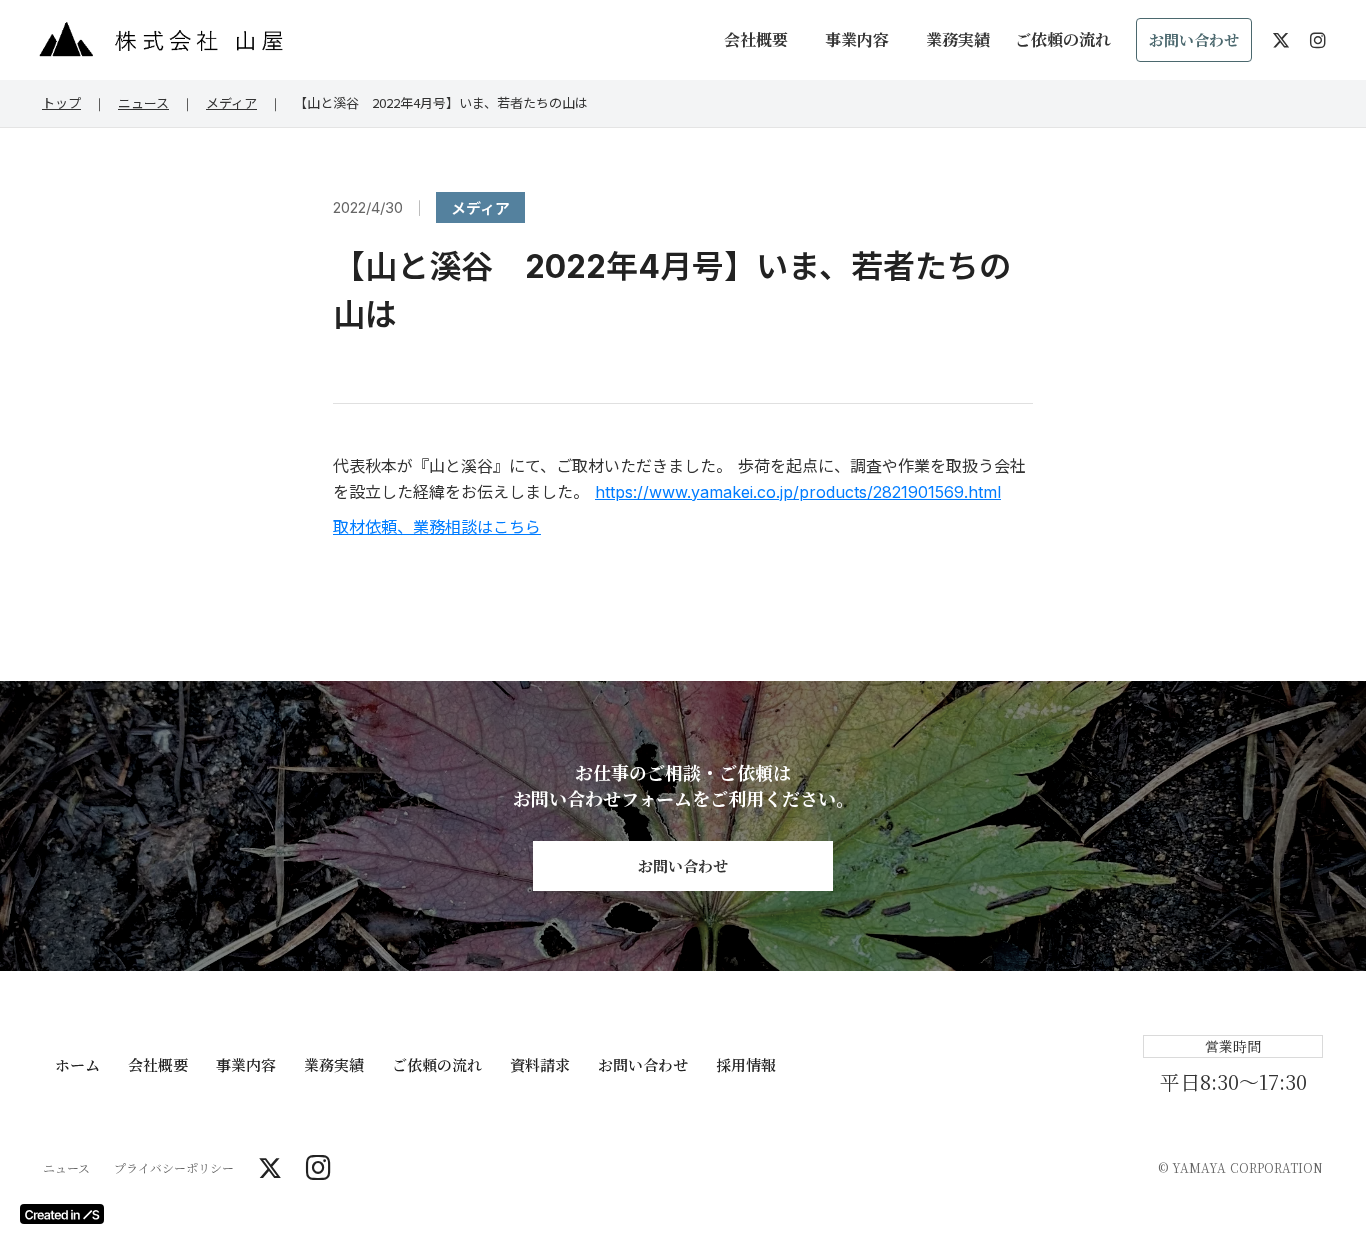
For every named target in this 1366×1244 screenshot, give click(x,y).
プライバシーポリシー (174, 1168)
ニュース (143, 103)
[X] (270, 1168)
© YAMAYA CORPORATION (1240, 1168)
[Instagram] (318, 1168)
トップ (61, 103)
